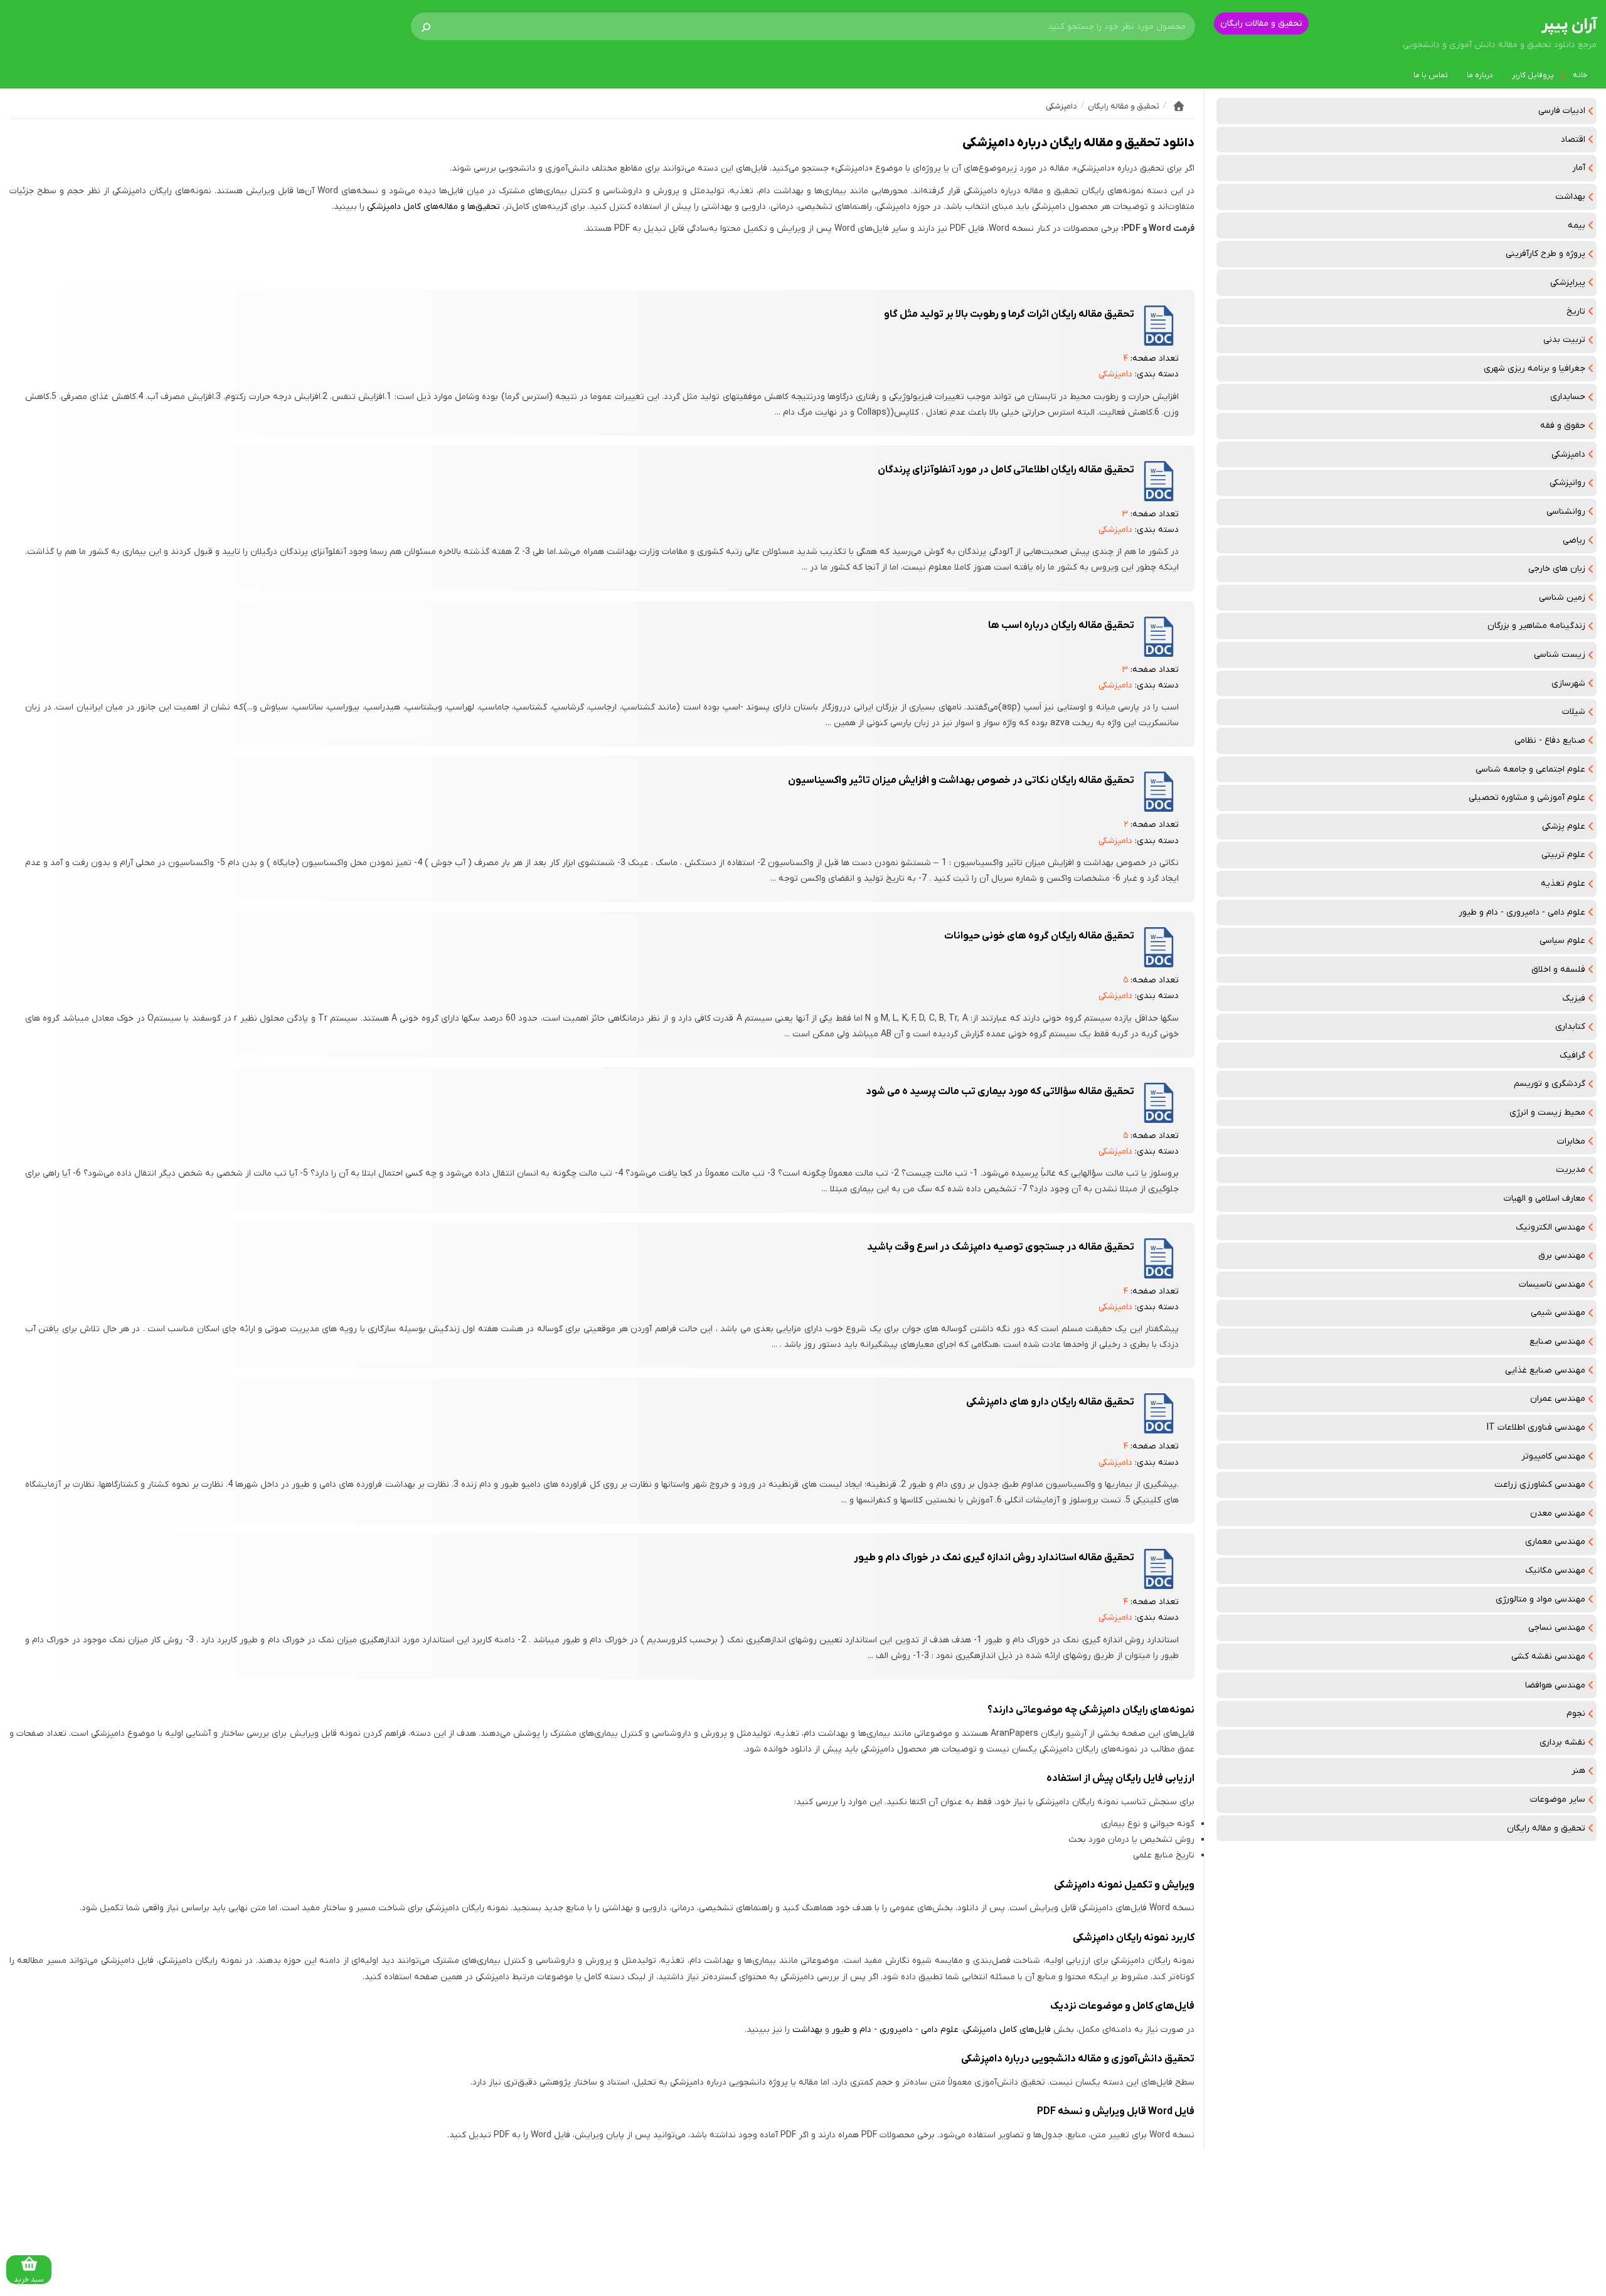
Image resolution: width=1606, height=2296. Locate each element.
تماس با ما (1431, 75)
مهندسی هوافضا (1555, 1685)
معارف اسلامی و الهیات (1545, 1198)
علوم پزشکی (1564, 826)
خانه (1580, 75)
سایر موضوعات (1558, 1799)
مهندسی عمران (1558, 1399)
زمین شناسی (1562, 598)
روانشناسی (1566, 512)
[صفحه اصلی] (1179, 106)
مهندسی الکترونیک (1550, 1227)
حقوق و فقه (1563, 426)
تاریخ (1576, 311)
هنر (1578, 1771)
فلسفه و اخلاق (1558, 970)
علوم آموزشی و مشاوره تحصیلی (1527, 798)
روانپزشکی (1567, 483)
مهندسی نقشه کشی (1548, 1656)
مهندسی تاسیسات (1552, 1284)
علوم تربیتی (1563, 855)
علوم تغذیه (1563, 884)
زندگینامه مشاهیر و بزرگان (1536, 626)
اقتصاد (1573, 140)
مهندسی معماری (1555, 1542)
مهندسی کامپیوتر (1553, 1456)
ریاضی (1574, 540)
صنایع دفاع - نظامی (1550, 741)
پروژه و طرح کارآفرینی (1545, 254)
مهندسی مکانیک (1555, 1571)
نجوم (1576, 1714)
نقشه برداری (1562, 1742)
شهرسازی (1568, 683)
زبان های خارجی (1557, 569)
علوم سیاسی (1562, 941)
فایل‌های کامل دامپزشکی (1007, 2030)
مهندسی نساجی (1557, 1628)
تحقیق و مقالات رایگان (1261, 24)
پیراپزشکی (1568, 283)
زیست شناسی (1560, 655)
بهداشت (1570, 197)
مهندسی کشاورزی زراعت (1540, 1485)
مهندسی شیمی (1558, 1313)
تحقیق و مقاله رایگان (1546, 1828)
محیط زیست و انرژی (1547, 1113)
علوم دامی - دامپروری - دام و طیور (1522, 912)
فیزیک (1574, 998)
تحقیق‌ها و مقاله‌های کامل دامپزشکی (433, 207)
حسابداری (1568, 397)
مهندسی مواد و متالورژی (1540, 1599)
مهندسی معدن (1558, 1513)
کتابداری (1570, 1027)
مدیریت (1571, 1170)
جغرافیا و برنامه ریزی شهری (1534, 369)
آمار (1579, 168)
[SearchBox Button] (426, 26)
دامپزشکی (1568, 454)
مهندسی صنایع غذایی (1545, 1370)
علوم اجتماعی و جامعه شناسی (1530, 769)
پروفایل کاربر (1533, 75)
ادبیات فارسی (1562, 111)
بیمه (1577, 226)
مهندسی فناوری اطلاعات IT (1536, 1427)
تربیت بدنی (1564, 340)
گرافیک (1572, 1055)
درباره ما (1480, 75)
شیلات (1574, 712)
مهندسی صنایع (1557, 1342)
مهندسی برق (1562, 1256)
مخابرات (1571, 1141)
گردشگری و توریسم (1550, 1084)
